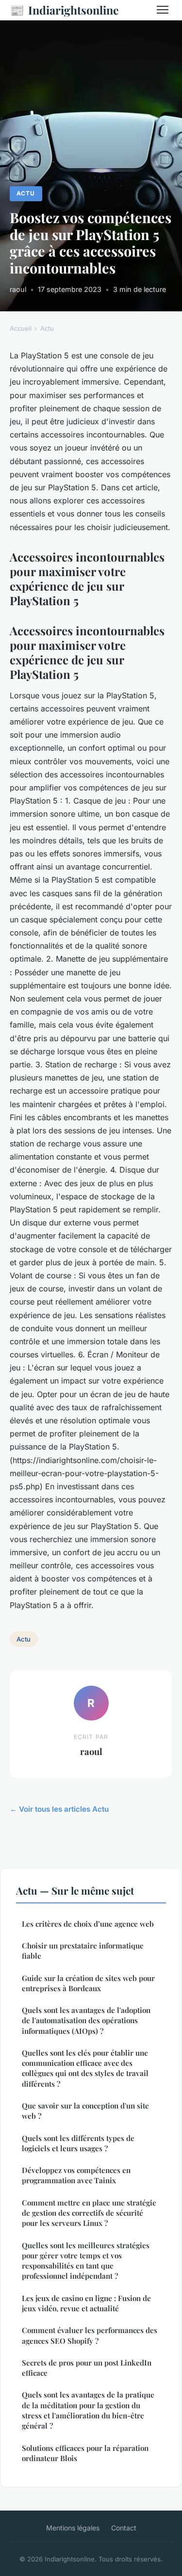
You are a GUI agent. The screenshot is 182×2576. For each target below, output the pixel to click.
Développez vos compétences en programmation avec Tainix (76, 2175)
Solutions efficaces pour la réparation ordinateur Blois (85, 2453)
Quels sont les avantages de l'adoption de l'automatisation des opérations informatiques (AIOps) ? (86, 2021)
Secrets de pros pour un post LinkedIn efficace (87, 2368)
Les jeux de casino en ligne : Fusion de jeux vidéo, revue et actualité (86, 2303)
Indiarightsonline (64, 10)
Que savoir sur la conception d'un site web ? (85, 2111)
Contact (124, 2528)
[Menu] (163, 10)
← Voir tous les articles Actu (59, 1809)
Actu (26, 193)
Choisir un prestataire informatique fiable (83, 1951)
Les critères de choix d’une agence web (88, 1924)
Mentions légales (73, 2528)
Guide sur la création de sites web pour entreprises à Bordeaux (88, 1983)
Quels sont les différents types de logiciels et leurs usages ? (78, 2143)
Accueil (21, 328)
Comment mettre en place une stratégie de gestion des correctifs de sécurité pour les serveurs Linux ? (89, 2213)
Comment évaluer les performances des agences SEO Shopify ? (90, 2335)
